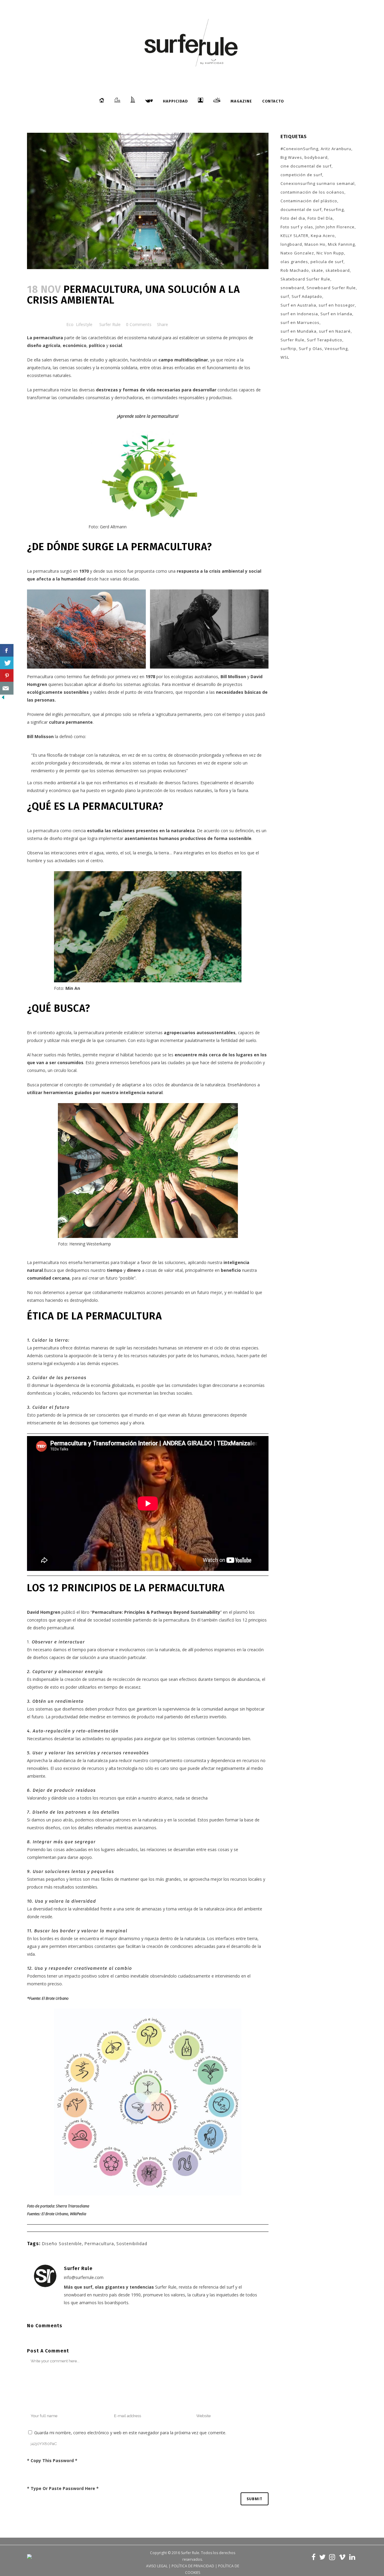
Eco (70, 324)
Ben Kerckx (214, 662)
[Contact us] (7, 688)
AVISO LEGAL (157, 2566)
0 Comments (139, 324)
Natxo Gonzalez (297, 253)
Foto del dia (293, 218)
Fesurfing (334, 209)
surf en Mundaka (298, 331)
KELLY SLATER (294, 236)
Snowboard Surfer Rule (331, 288)
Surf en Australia (298, 305)
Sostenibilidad (132, 2244)
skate (317, 270)
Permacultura (99, 2244)
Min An (73, 988)
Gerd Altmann (113, 527)
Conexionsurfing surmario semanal (318, 183)
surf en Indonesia (299, 314)
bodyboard (316, 157)
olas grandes (294, 262)
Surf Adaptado (307, 296)
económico (75, 345)
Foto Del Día (320, 218)
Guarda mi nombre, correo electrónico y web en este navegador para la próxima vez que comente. (130, 2433)
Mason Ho (315, 244)
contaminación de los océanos (312, 192)
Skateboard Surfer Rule (305, 279)
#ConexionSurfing (299, 149)
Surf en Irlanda (336, 314)
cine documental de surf (306, 166)
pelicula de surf (327, 262)
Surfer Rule (110, 324)
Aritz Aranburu (336, 149)
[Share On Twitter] (7, 663)
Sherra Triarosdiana (72, 2206)
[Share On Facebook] (7, 650)
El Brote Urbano (55, 1998)
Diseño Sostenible (62, 2244)
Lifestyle (84, 324)
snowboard (292, 288)
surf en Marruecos (300, 322)
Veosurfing (336, 349)
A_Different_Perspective (91, 662)
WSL (285, 357)
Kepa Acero (323, 236)
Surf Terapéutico (325, 340)
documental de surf (301, 209)
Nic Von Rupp (330, 253)
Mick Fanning (341, 244)
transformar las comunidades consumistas (69, 398)
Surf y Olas (310, 349)
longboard (291, 244)
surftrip (288, 349)
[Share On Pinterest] (7, 676)
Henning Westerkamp (90, 1244)
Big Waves (291, 157)
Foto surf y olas (297, 227)
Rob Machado (295, 270)
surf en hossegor (337, 305)
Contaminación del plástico (309, 201)
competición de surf (301, 175)
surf (285, 296)
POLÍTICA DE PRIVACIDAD (193, 2566)
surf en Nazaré (335, 331)
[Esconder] (3, 699)
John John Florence (335, 227)
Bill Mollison (233, 677)
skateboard (338, 270)
